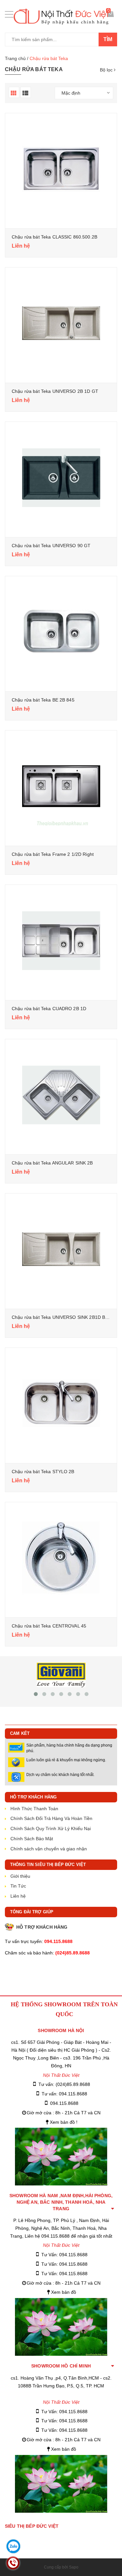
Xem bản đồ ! (64, 2122)
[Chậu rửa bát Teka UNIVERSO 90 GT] (61, 478)
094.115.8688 (64, 2103)
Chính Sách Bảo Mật (32, 1839)
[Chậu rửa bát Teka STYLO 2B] (61, 1404)
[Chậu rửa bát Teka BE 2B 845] (61, 632)
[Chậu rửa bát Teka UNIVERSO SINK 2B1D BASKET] (61, 1249)
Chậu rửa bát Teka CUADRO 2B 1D (49, 1009)
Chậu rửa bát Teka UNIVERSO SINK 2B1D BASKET (66, 1317)
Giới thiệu (20, 1876)
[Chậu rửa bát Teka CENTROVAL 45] (61, 1558)
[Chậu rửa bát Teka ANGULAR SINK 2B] (61, 1095)
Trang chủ (15, 58)
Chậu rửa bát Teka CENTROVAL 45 (49, 1626)
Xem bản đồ (64, 2292)
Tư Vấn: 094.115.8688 (64, 2255)
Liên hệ (18, 1896)
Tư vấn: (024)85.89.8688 (64, 2084)
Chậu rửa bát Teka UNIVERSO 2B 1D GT (55, 391)
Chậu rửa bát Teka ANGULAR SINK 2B (52, 1163)
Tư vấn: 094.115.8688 (64, 2094)
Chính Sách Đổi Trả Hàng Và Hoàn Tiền (51, 1818)
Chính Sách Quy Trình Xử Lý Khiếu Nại (51, 1828)
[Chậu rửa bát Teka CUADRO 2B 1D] (61, 941)
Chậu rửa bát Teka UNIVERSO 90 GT (51, 546)
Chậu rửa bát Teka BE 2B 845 (43, 700)
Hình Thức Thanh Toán (34, 1809)
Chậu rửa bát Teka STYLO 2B (43, 1472)
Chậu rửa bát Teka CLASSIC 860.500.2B (54, 237)
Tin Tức (18, 1886)
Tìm (108, 39)
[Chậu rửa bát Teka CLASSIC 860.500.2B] (61, 169)
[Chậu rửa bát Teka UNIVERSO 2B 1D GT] (61, 324)
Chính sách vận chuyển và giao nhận (49, 1849)
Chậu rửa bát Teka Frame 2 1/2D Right (53, 854)
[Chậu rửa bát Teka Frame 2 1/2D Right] (61, 787)
